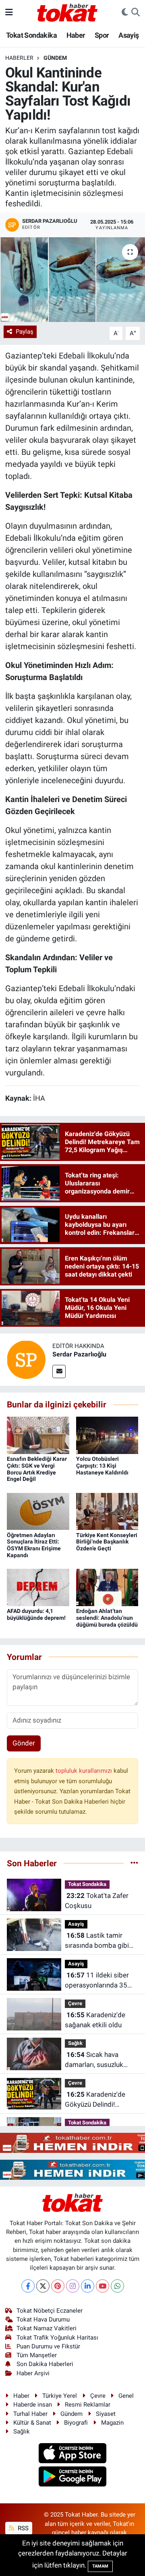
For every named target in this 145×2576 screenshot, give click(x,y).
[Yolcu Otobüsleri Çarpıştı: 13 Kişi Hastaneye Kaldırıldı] (107, 1435)
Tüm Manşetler (37, 2355)
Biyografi (76, 2423)
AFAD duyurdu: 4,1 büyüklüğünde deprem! (36, 1614)
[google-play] (73, 2478)
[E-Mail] (59, 1371)
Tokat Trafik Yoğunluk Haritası (57, 2338)
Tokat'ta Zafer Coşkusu (97, 1901)
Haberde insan (33, 2405)
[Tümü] (134, 1863)
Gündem (55, 58)
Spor (102, 35)
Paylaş (25, 332)
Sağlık (75, 2043)
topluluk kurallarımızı (85, 1771)
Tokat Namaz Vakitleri (47, 2328)
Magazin (112, 2423)
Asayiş (128, 35)
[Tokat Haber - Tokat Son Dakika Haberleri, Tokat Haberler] (67, 12)
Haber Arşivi (33, 2373)
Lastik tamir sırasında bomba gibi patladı (97, 1941)
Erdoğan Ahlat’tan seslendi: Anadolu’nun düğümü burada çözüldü (107, 1618)
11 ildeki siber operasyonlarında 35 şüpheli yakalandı (97, 1981)
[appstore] (73, 2454)
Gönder (24, 1743)
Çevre (75, 2003)
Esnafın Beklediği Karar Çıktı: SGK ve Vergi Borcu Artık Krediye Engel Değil (37, 1469)
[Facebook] (28, 2286)
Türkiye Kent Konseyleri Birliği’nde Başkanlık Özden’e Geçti (107, 1542)
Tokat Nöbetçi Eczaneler (50, 2311)
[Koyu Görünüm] (125, 12)
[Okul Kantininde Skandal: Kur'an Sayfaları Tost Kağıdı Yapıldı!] (72, 280)
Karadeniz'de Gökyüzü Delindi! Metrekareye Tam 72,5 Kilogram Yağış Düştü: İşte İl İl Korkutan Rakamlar (99, 2100)
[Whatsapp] (117, 2286)
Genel (126, 2396)
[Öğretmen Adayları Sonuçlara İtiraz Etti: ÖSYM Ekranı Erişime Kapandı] (38, 1511)
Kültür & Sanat (32, 2423)
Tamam (100, 2566)
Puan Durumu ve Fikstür (48, 2346)
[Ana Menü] (9, 12)
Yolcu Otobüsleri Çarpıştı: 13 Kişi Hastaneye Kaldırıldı (102, 1466)
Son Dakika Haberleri (45, 2364)
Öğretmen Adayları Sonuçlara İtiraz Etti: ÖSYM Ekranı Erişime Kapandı (34, 1545)
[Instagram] (73, 2286)
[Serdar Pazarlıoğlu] (26, 1359)
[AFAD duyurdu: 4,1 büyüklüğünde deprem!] (38, 1587)
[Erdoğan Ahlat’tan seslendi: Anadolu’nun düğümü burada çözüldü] (107, 1587)
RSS (22, 2528)
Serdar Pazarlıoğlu (79, 1354)
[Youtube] (103, 2286)
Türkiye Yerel (60, 2396)
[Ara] (136, 12)
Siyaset (106, 2414)
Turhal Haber (30, 2414)
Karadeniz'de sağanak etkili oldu (95, 2020)
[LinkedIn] (88, 2286)
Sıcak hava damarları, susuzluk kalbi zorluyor (94, 2060)
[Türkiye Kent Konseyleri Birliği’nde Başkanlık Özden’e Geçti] (107, 1511)
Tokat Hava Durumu (43, 2319)
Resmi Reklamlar (88, 2405)
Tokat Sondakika (31, 35)
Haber (76, 35)
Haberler (19, 58)
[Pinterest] (58, 2286)
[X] (43, 2286)
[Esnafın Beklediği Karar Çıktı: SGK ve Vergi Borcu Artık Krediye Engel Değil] (38, 1435)
